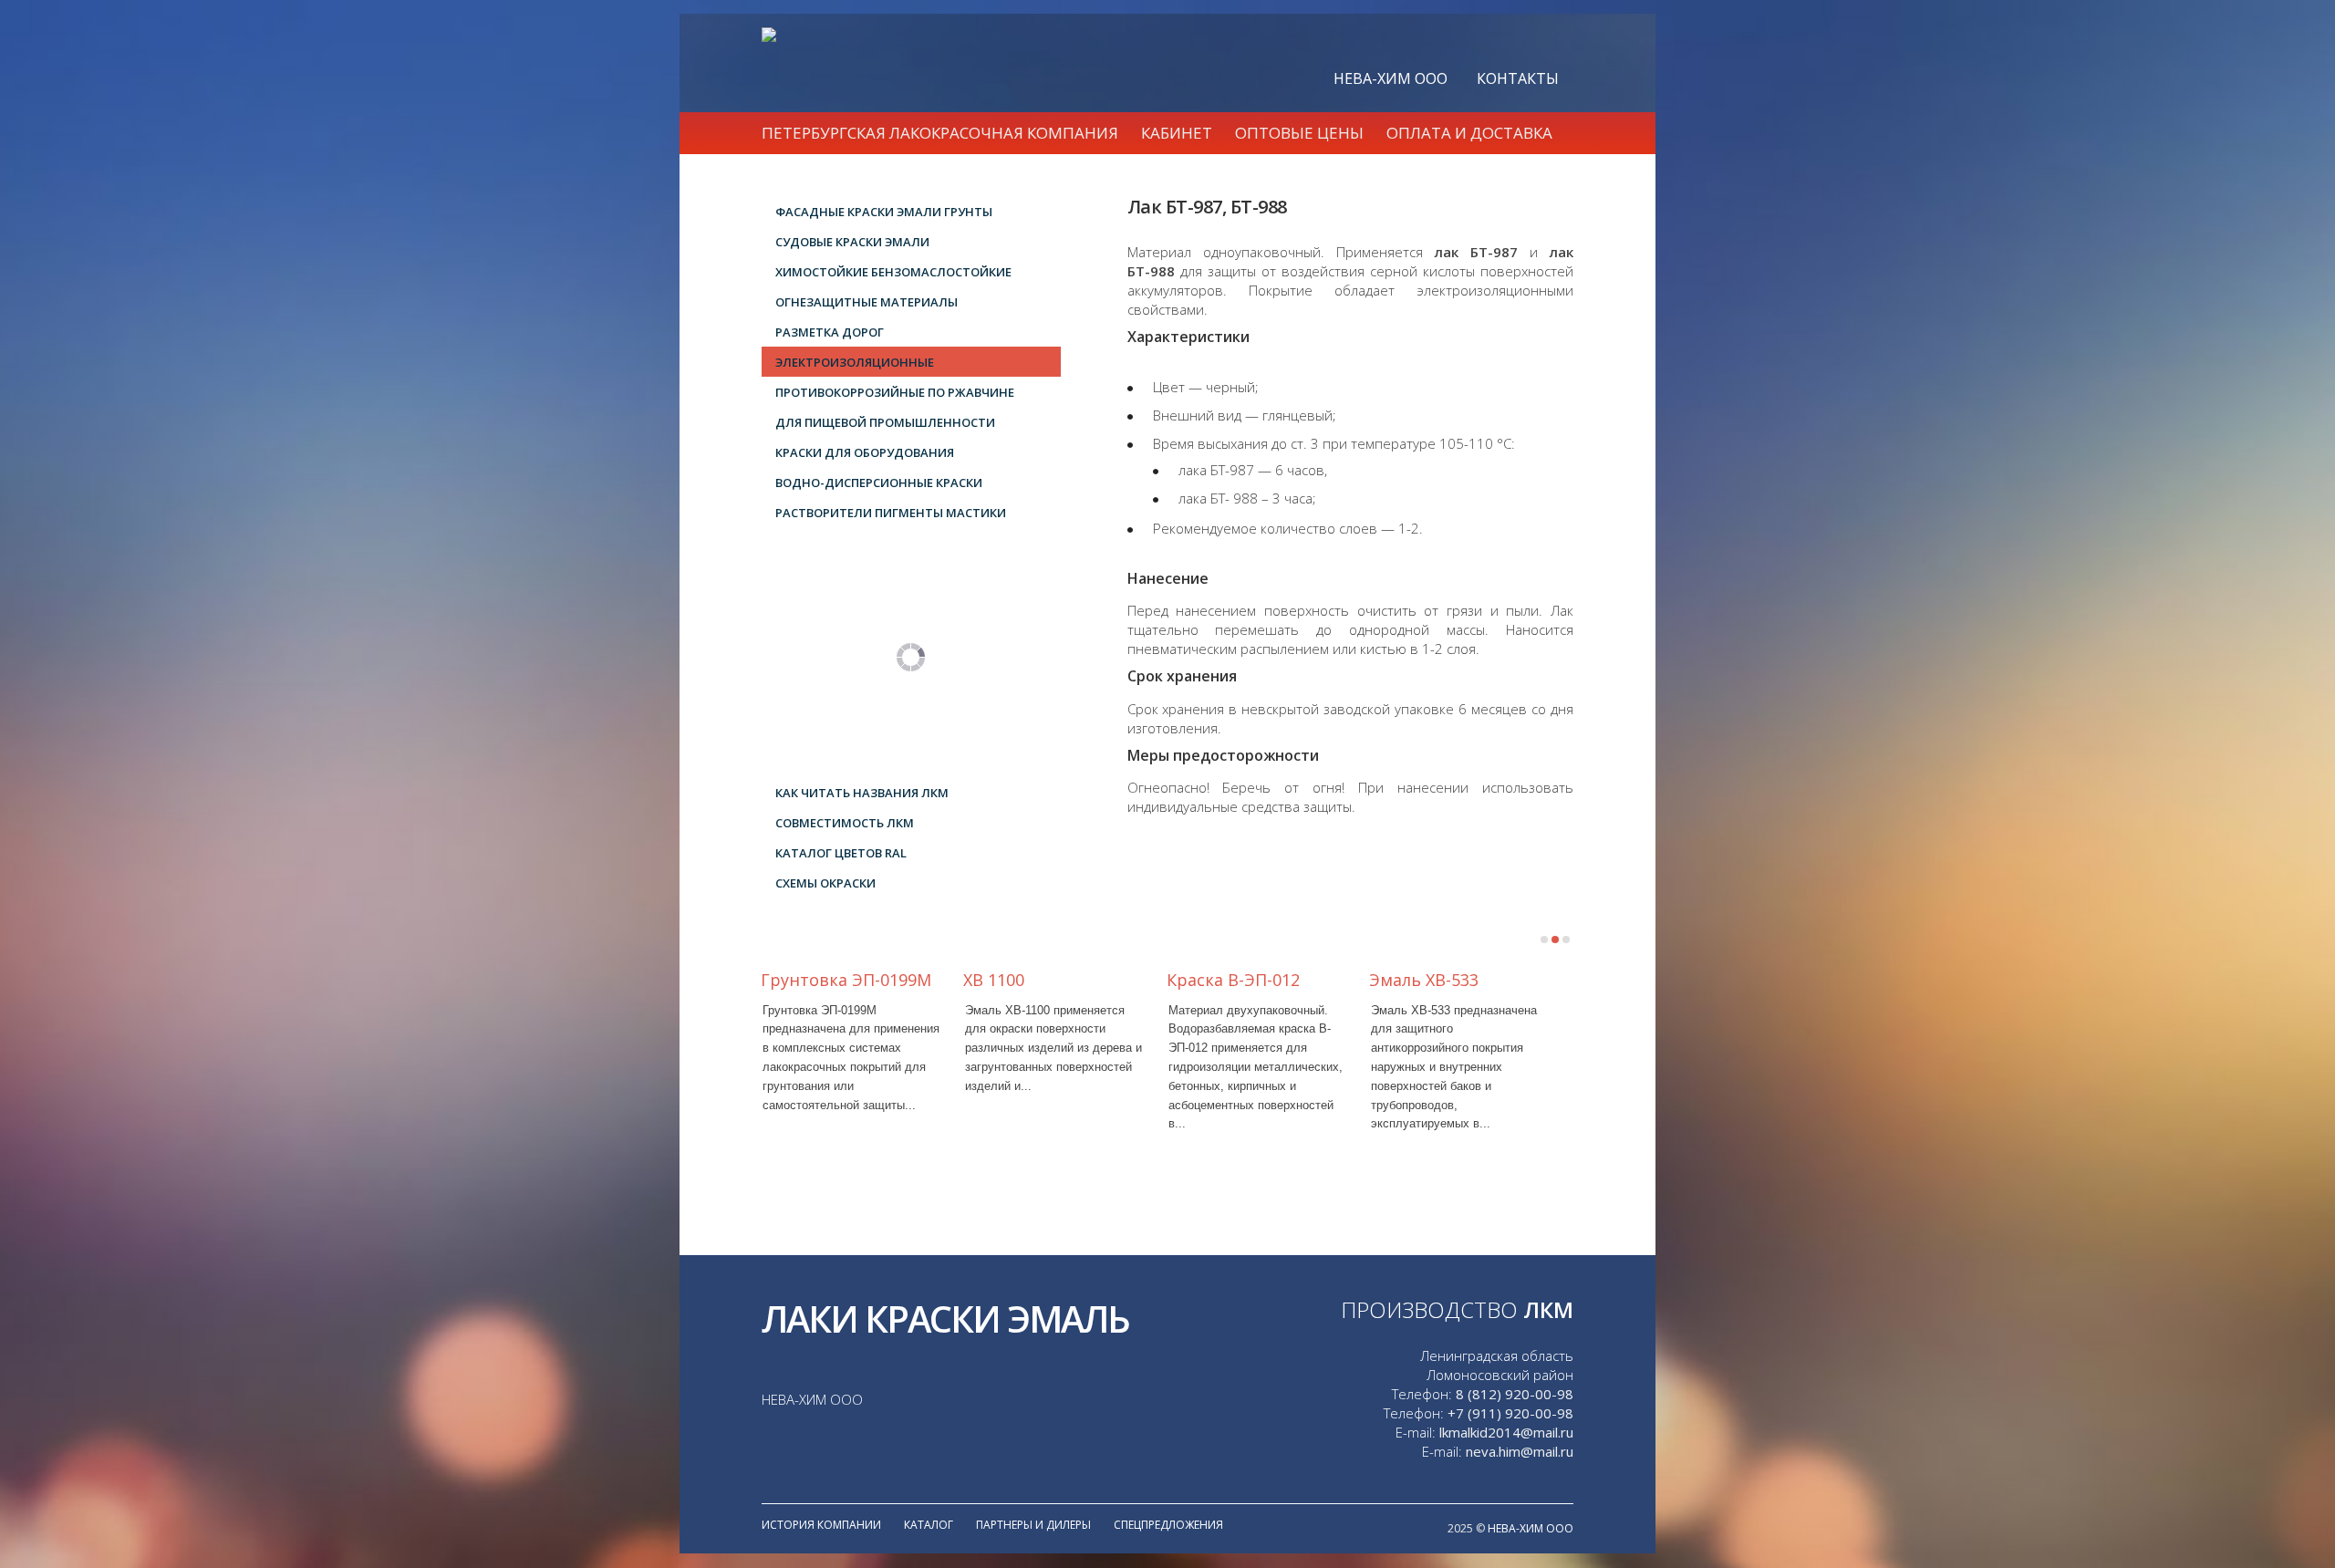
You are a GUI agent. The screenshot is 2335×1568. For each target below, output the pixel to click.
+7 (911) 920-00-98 (1510, 1413)
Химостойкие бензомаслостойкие (893, 272)
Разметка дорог (830, 332)
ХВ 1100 (994, 980)
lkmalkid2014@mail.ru (1506, 1432)
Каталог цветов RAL (841, 853)
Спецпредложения (1168, 1525)
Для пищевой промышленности (885, 422)
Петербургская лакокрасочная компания (940, 133)
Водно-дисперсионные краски (879, 483)
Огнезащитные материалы (867, 302)
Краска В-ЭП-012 (1233, 980)
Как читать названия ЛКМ (862, 793)
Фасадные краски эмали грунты (884, 212)
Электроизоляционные (855, 362)
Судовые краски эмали (852, 242)
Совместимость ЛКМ (845, 823)
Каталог (929, 1525)
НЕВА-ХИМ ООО (1391, 78)
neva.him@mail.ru (1520, 1451)
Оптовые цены (1299, 133)
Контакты (1518, 78)
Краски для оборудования (865, 452)
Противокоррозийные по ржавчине (895, 392)
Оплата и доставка (1469, 133)
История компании (821, 1525)
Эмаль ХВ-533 (1424, 980)
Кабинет (1177, 133)
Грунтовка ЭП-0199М (846, 980)
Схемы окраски (825, 883)
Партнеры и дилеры (1033, 1525)
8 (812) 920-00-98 (1515, 1394)
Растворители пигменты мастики (891, 513)
